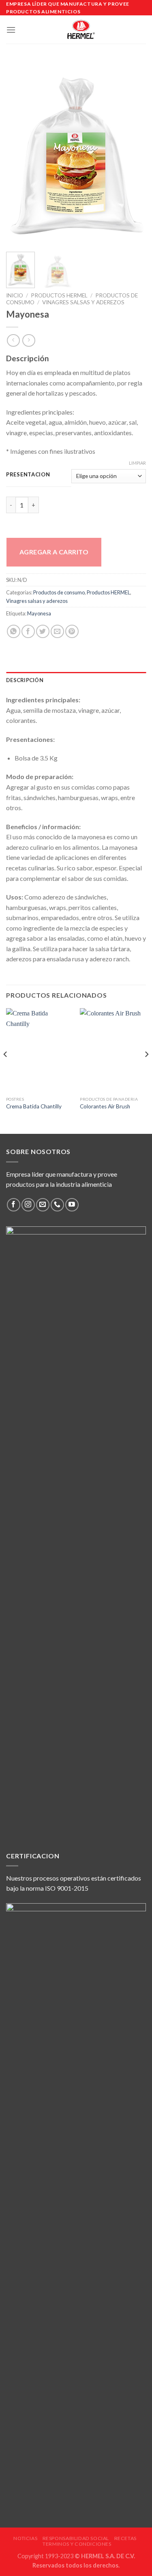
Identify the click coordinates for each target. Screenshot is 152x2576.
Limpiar (137, 463)
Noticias (25, 2538)
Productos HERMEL (59, 295)
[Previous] (19, 153)
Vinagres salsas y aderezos (83, 302)
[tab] (76, 680)
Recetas (125, 2538)
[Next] (133, 153)
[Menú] (11, 30)
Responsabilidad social (76, 2538)
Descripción (25, 680)
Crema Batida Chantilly (34, 1106)
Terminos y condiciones (77, 2544)
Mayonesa (39, 613)
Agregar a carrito (54, 552)
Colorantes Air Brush (105, 1106)
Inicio (15, 295)
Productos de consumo (59, 592)
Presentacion (28, 475)
